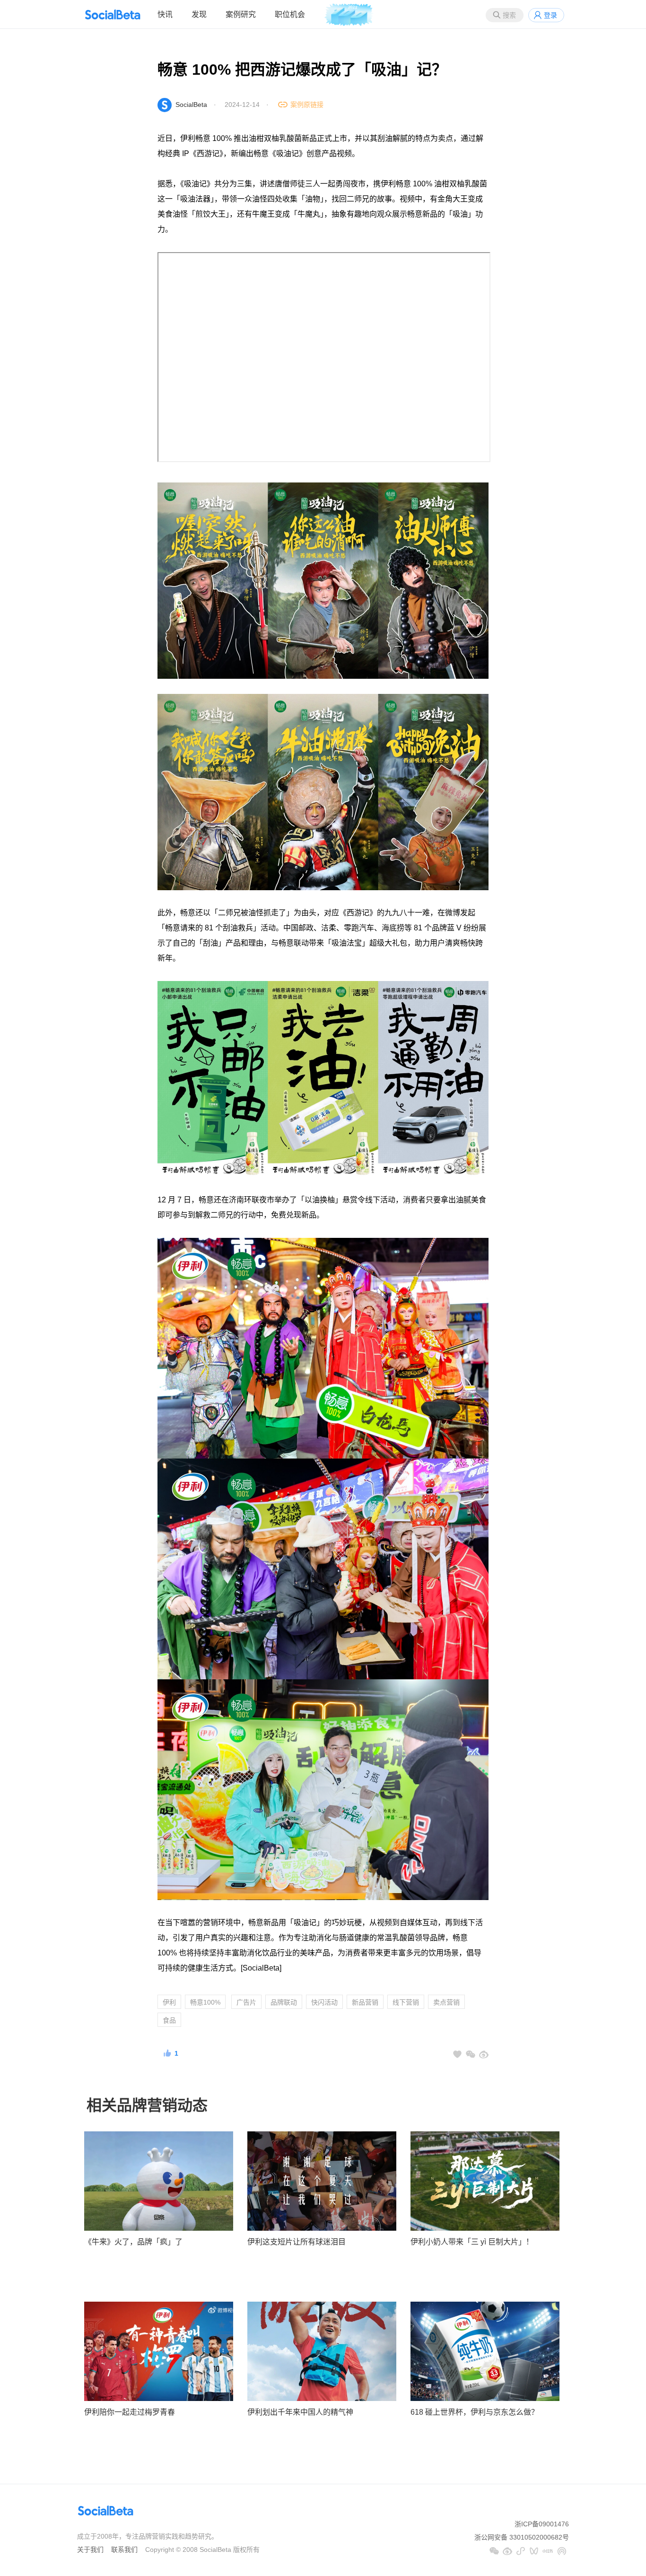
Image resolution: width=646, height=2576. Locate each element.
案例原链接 (307, 105)
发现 (199, 14)
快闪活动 (324, 2002)
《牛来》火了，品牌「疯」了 (133, 2242)
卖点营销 (446, 2002)
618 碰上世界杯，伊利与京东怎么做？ (475, 2412)
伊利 (169, 2002)
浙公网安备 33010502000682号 (522, 2537)
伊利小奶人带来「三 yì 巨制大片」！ (472, 2242)
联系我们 (124, 2550)
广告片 (246, 2002)
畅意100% (205, 2002)
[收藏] (457, 2054)
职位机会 (290, 14)
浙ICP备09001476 (542, 2524)
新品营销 (365, 2002)
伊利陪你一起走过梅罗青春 (130, 2412)
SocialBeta (191, 105)
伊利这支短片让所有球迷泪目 (297, 2242)
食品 (169, 2020)
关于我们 (90, 2550)
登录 (550, 15)
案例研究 (241, 14)
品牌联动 (284, 2002)
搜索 (509, 15)
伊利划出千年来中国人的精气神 (300, 2412)
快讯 (165, 14)
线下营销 (406, 2002)
